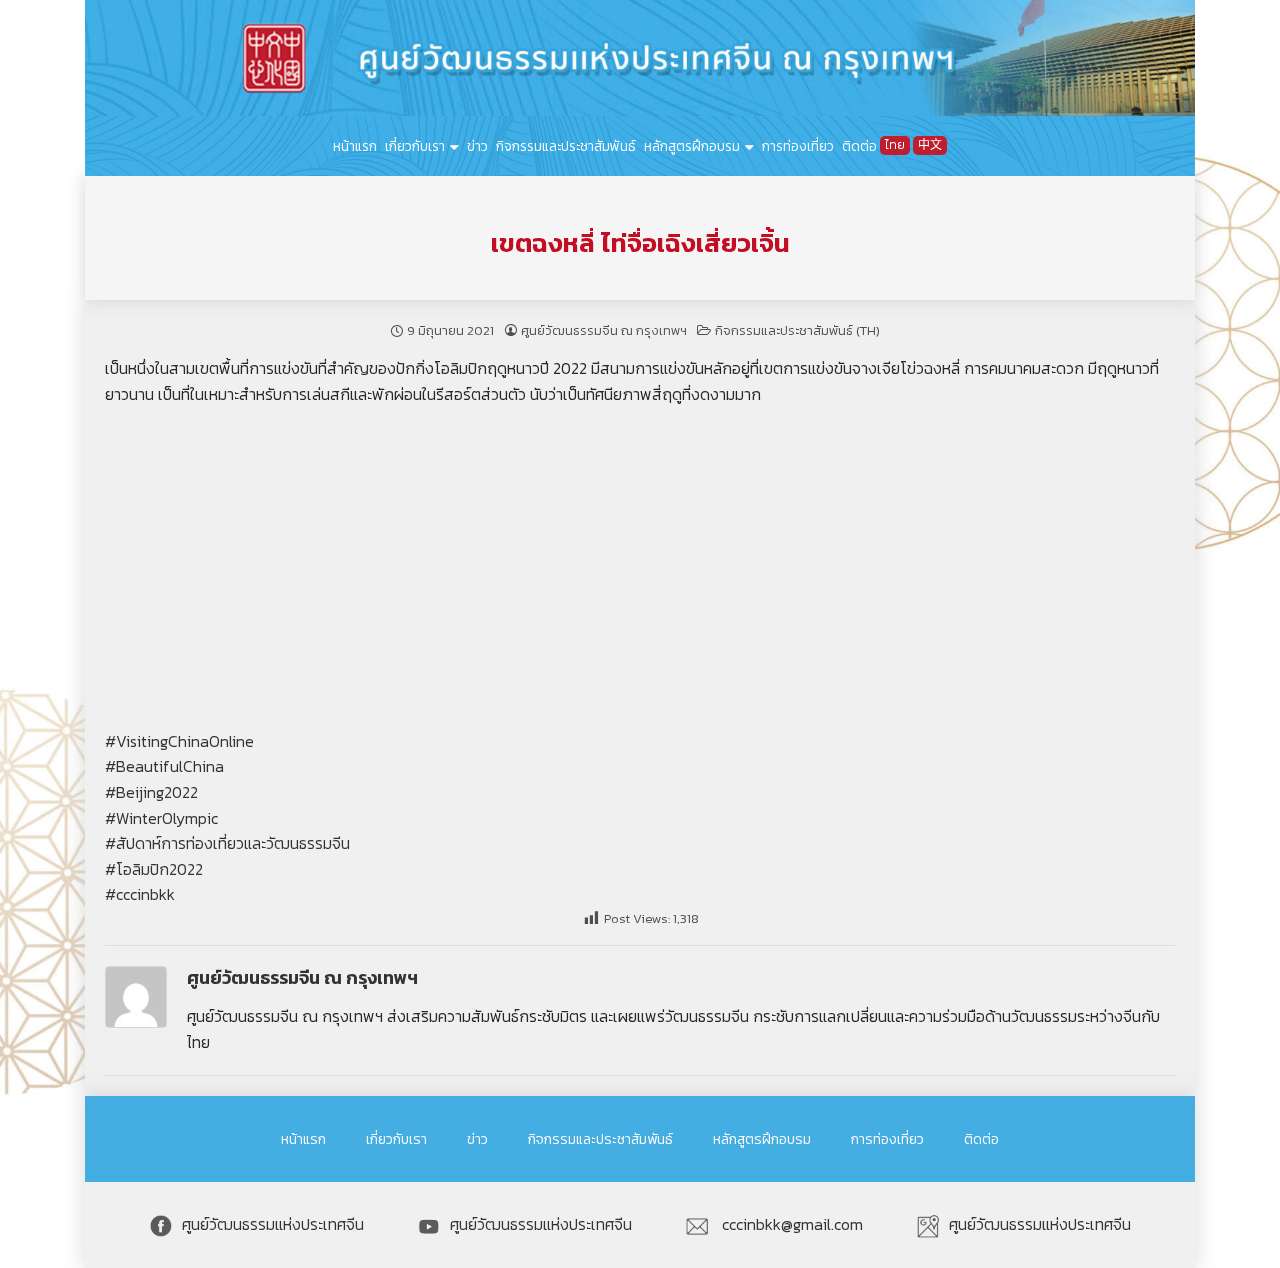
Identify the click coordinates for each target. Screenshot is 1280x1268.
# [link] (110, 894)
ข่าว (477, 146)
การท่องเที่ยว (798, 146)
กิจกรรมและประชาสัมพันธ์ (566, 146)
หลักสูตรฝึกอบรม (692, 146)
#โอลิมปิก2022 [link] (154, 869)
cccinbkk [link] (145, 894)
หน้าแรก (355, 146)
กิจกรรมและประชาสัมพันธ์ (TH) (797, 330)
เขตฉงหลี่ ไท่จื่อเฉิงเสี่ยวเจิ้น (640, 243)
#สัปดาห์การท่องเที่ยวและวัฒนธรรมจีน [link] (227, 843)
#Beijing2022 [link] (151, 792)
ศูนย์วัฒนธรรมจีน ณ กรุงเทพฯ (604, 330)
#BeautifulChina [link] (164, 766)
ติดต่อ (859, 146)
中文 (930, 145)
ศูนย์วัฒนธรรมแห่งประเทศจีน (273, 1224)
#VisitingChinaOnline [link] (179, 741)
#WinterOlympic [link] (161, 818)
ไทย (895, 145)
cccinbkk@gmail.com (790, 1224)
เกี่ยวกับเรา (415, 146)
